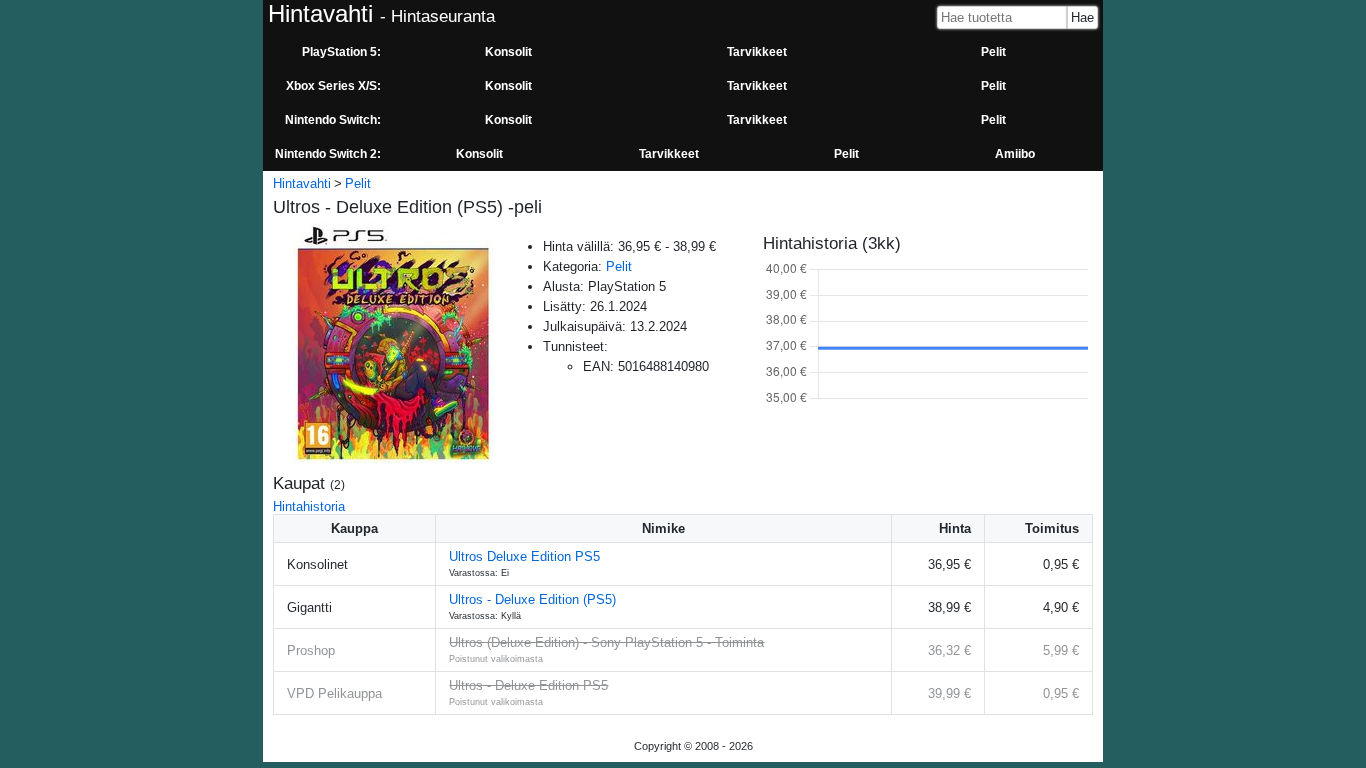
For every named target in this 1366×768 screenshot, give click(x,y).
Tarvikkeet (757, 52)
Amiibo (1015, 154)
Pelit (993, 52)
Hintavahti (302, 183)
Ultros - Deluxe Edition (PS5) (532, 599)
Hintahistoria (309, 506)
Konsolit (508, 52)
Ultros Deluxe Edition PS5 (524, 556)
